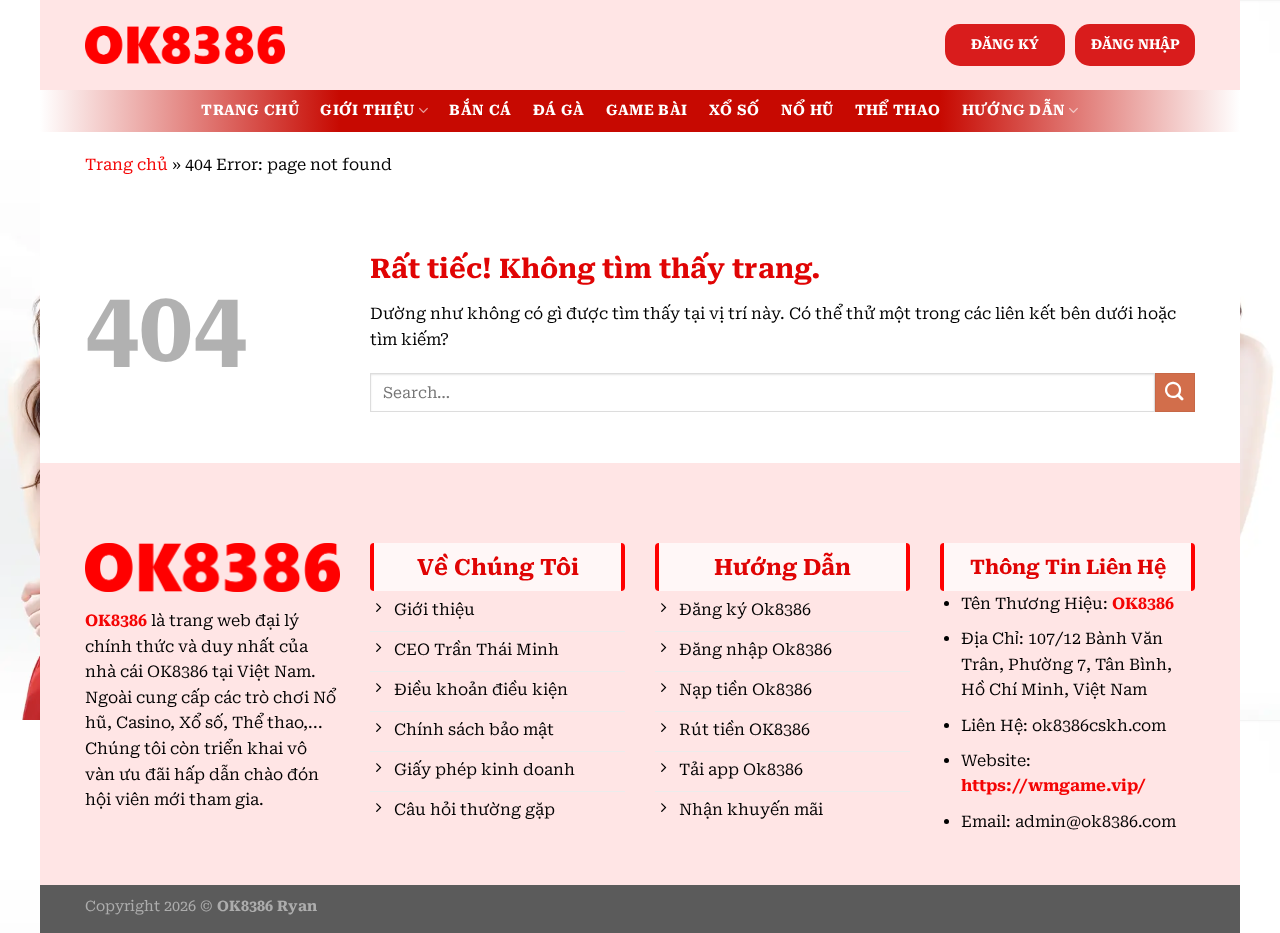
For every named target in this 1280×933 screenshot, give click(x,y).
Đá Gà (558, 110)
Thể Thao (897, 110)
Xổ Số (734, 110)
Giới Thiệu (367, 110)
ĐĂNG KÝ (1005, 44)
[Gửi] (1175, 392)
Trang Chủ (250, 110)
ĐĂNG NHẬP (1135, 44)
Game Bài (646, 110)
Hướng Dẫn (1014, 110)
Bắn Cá (480, 110)
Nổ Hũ (807, 110)
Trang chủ (126, 164)
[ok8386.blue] (185, 45)
